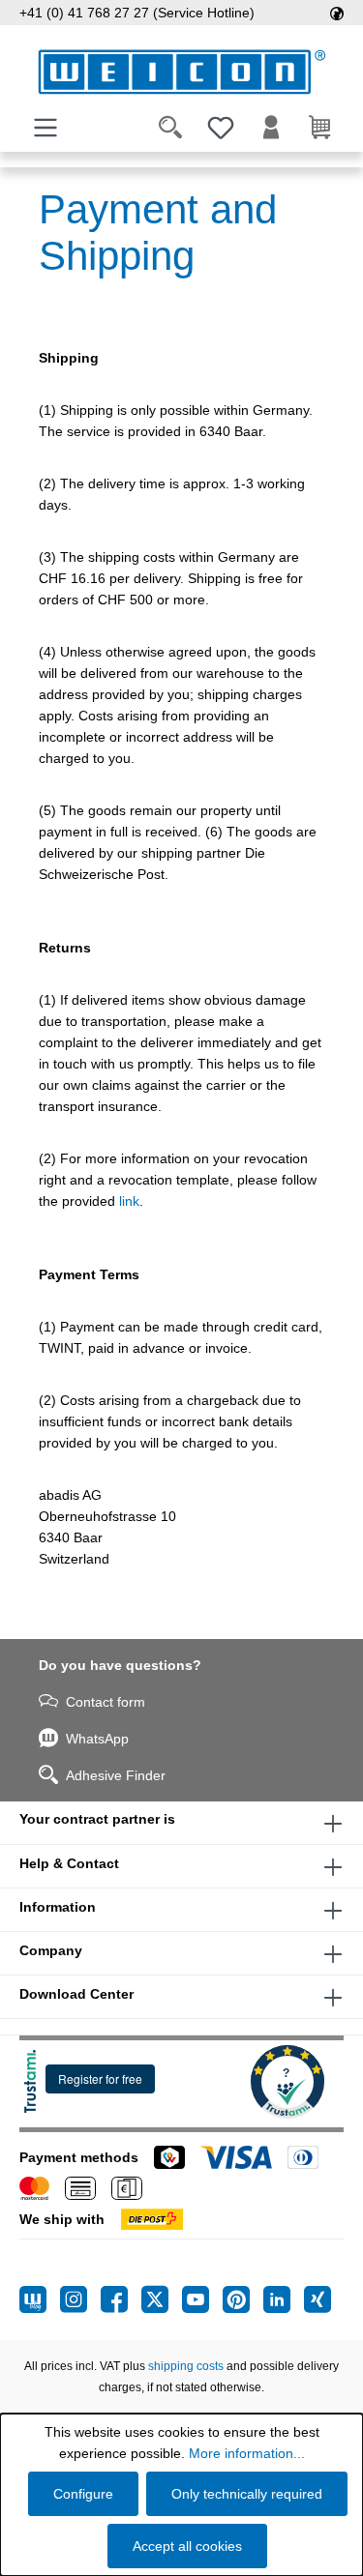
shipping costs (186, 2366)
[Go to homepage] (181, 72)
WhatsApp (97, 1739)
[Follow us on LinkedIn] (284, 2299)
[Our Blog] (40, 2299)
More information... (247, 2453)
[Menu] (45, 128)
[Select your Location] (337, 13)
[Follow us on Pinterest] (243, 2299)
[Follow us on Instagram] (80, 2299)
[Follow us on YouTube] (202, 2299)
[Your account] (271, 128)
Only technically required (247, 2494)
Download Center (76, 1994)
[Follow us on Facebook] (121, 2299)
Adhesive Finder (116, 1775)
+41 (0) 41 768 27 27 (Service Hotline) (137, 13)
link (129, 1201)
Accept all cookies (187, 2546)
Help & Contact (69, 1863)
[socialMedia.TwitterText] (162, 2299)
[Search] (170, 128)
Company (51, 1950)
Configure (83, 2494)
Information (58, 1907)
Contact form (106, 1702)
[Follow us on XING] (318, 2299)
